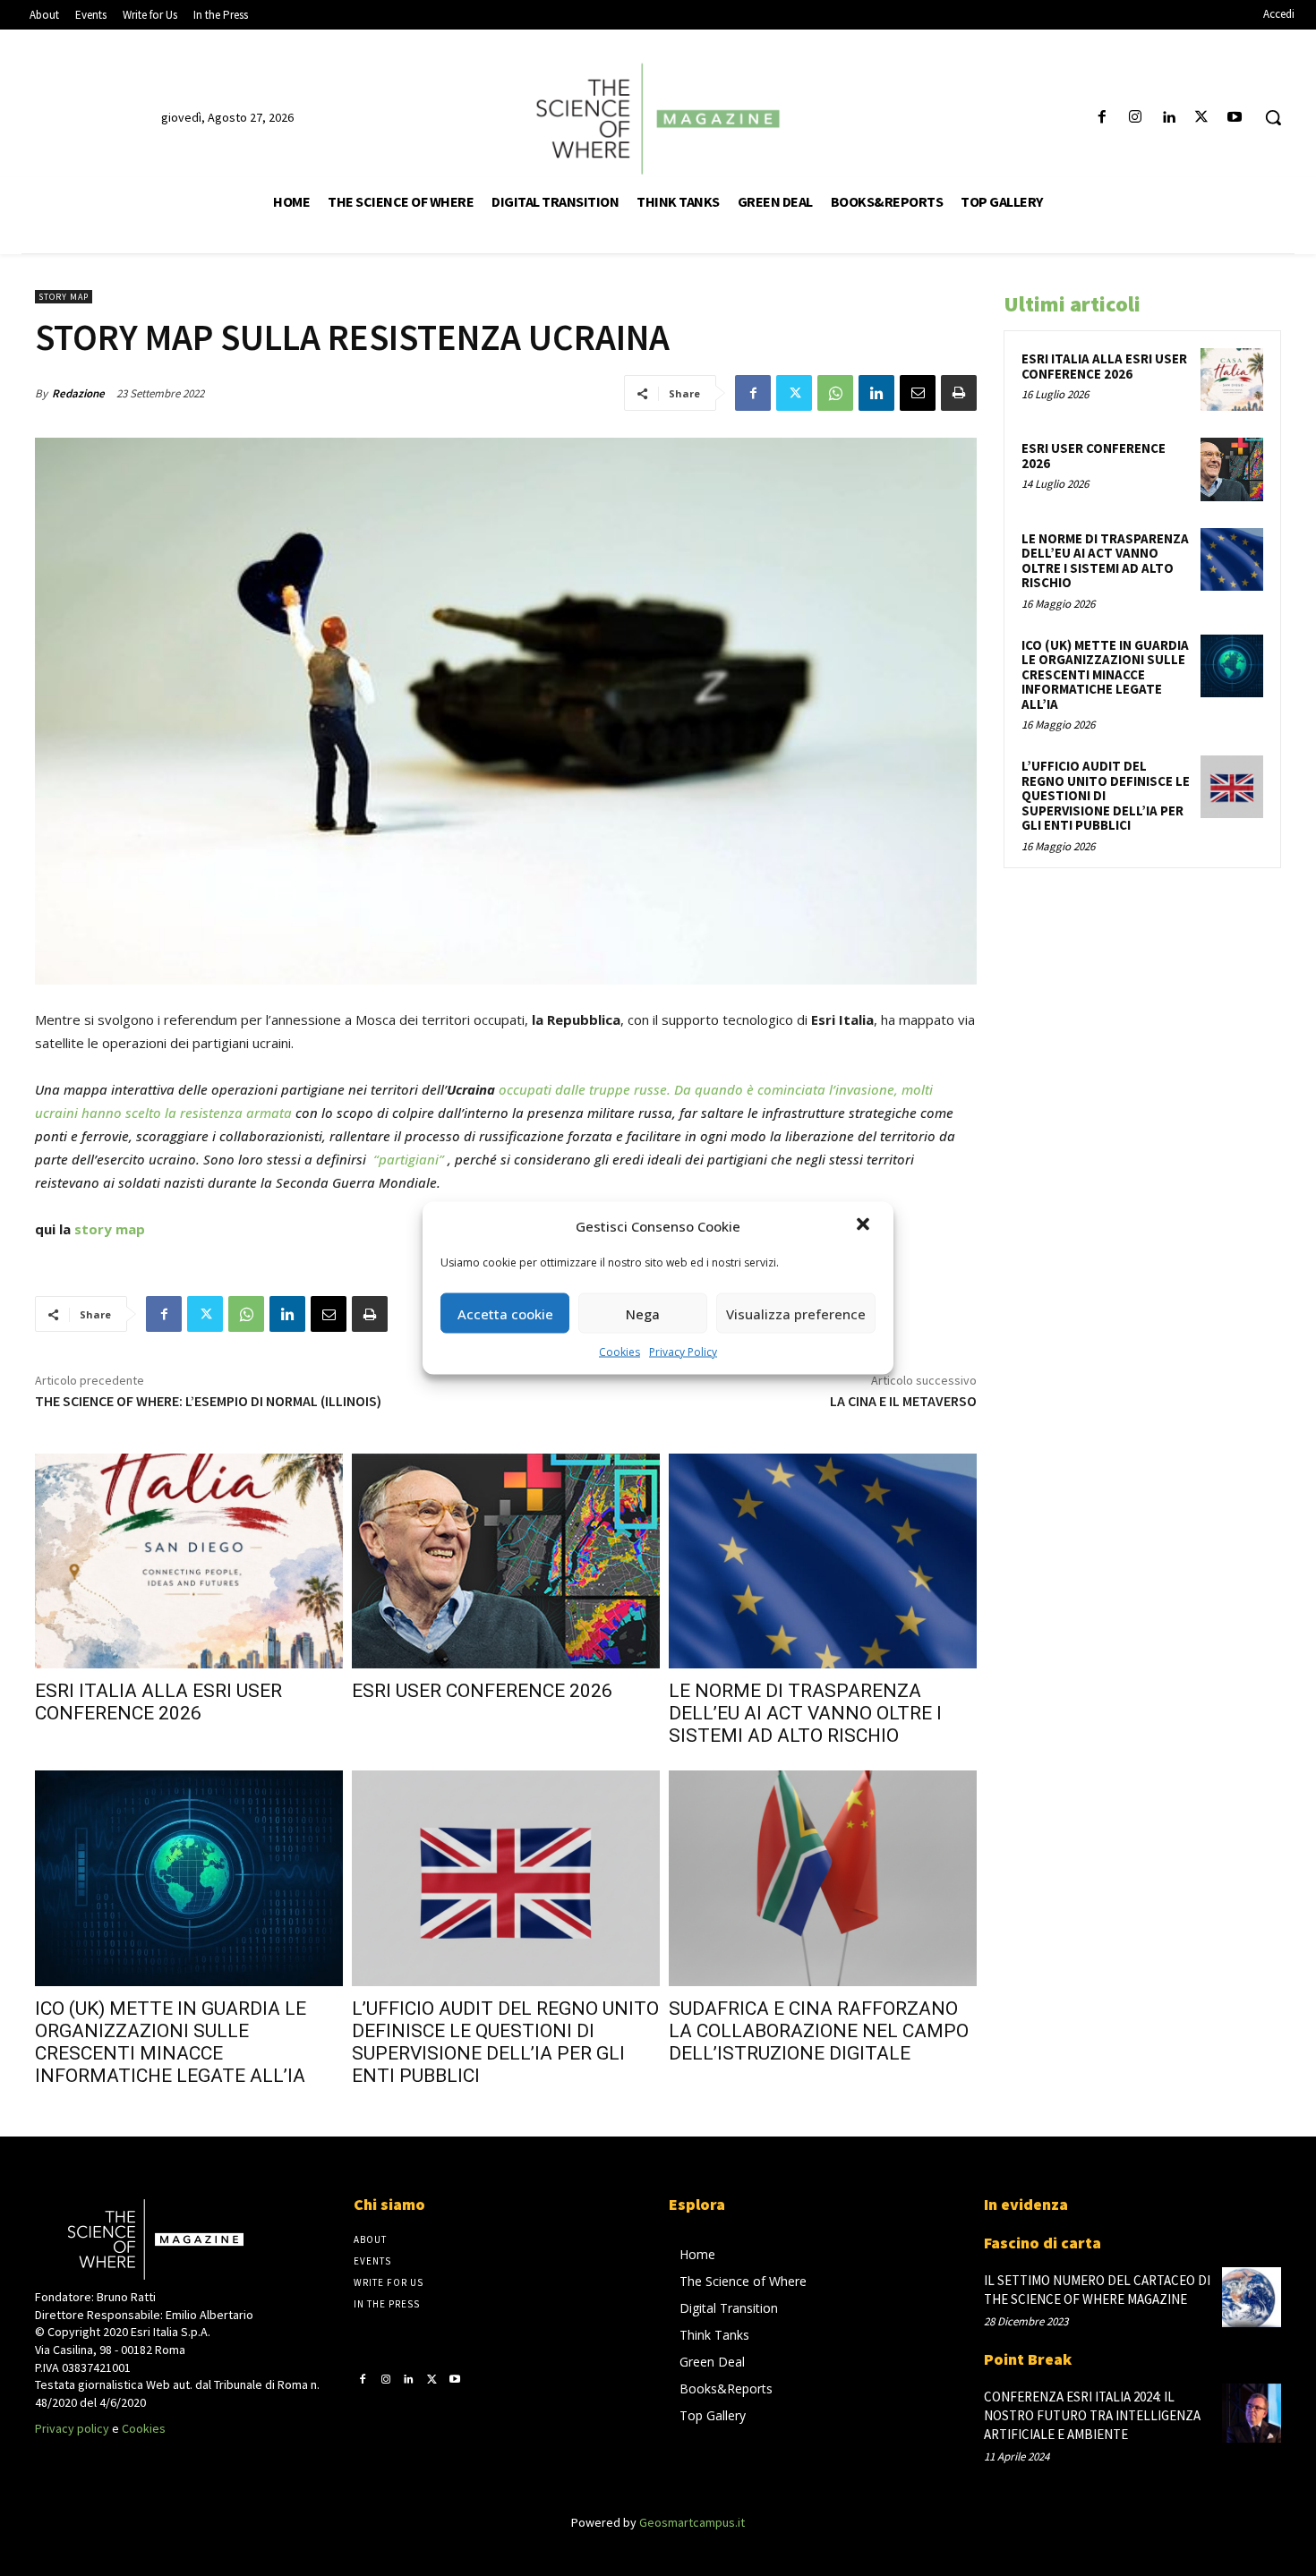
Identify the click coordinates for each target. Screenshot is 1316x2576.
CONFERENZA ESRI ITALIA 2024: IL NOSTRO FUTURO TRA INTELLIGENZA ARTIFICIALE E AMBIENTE (1092, 2415)
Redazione (78, 393)
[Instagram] (1135, 118)
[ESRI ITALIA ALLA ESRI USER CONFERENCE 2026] (189, 1561)
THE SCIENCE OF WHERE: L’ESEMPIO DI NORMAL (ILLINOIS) (208, 1401)
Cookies (620, 1352)
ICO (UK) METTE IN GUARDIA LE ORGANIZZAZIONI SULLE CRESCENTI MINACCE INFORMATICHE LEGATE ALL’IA (171, 2042)
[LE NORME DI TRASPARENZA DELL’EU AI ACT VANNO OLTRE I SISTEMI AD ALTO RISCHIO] (823, 1561)
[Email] (918, 393)
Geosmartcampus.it (692, 2522)
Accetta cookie (505, 1313)
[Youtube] (1235, 118)
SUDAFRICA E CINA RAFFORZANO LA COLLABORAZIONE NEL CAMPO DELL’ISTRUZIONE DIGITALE (819, 2031)
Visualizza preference (796, 1313)
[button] (865, 1226)
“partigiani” (409, 1159)
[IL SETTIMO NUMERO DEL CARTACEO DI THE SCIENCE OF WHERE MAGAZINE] (1252, 2297)
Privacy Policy (683, 1352)
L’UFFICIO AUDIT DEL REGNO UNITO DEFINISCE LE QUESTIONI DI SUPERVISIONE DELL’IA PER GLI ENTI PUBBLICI (505, 2042)
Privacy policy (72, 2428)
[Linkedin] (1168, 118)
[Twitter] (1202, 118)
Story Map (64, 297)
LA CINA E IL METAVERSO (903, 1401)
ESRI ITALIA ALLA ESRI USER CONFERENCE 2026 (158, 1702)
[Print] (959, 393)
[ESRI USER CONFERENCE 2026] (506, 1561)
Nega (643, 1313)
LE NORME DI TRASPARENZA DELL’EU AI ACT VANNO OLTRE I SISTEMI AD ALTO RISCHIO (805, 1713)
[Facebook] (1102, 118)
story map (110, 1229)
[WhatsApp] (835, 393)
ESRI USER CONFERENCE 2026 (482, 1691)
